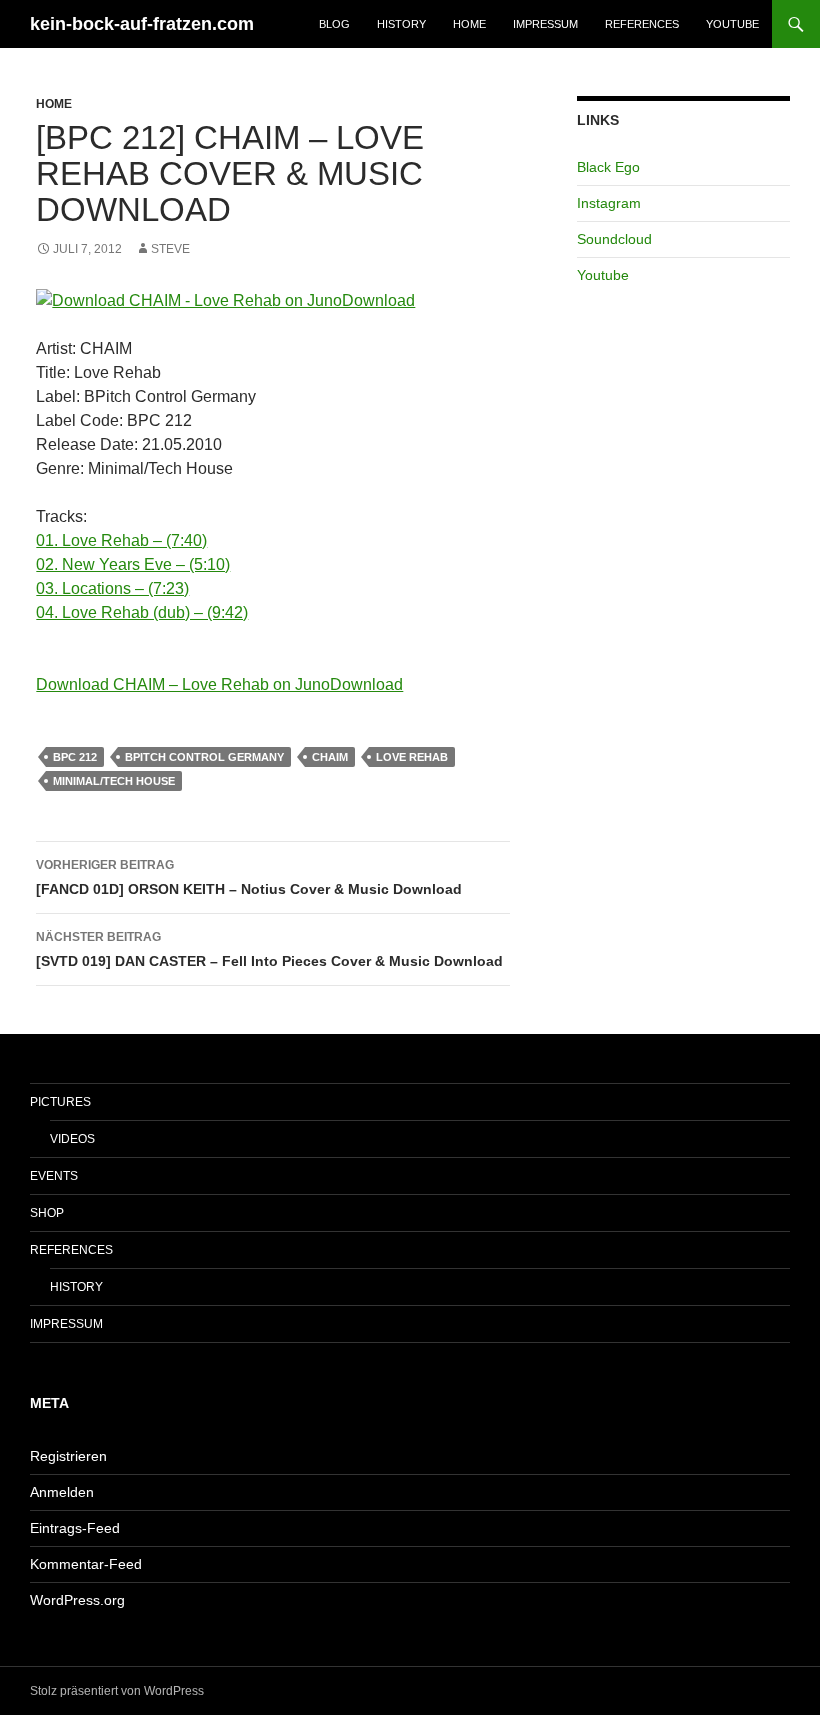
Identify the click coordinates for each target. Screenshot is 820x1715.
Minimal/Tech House (114, 781)
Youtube (732, 24)
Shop (47, 1213)
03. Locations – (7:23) (112, 588)
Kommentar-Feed (86, 1564)
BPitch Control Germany (204, 757)
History (401, 24)
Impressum (545, 24)
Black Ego (608, 167)
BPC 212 (75, 757)
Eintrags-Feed (75, 1528)
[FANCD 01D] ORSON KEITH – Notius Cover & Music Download (249, 877)
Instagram (609, 203)
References (642, 24)
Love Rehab (412, 757)
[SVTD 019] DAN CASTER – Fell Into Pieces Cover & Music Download (269, 949)
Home (469, 24)
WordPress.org (77, 1600)
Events (54, 1176)
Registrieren (68, 1456)
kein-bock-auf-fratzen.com (142, 24)
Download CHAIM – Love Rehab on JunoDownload (219, 684)
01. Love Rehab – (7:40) (121, 540)
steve (170, 249)
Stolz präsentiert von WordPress (117, 1691)
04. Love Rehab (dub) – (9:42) (142, 612)
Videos (72, 1139)
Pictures (60, 1102)
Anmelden (62, 1492)
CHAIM (330, 757)
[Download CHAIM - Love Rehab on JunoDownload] (273, 301)
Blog (334, 24)
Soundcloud (614, 239)
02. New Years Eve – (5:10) (133, 564)
